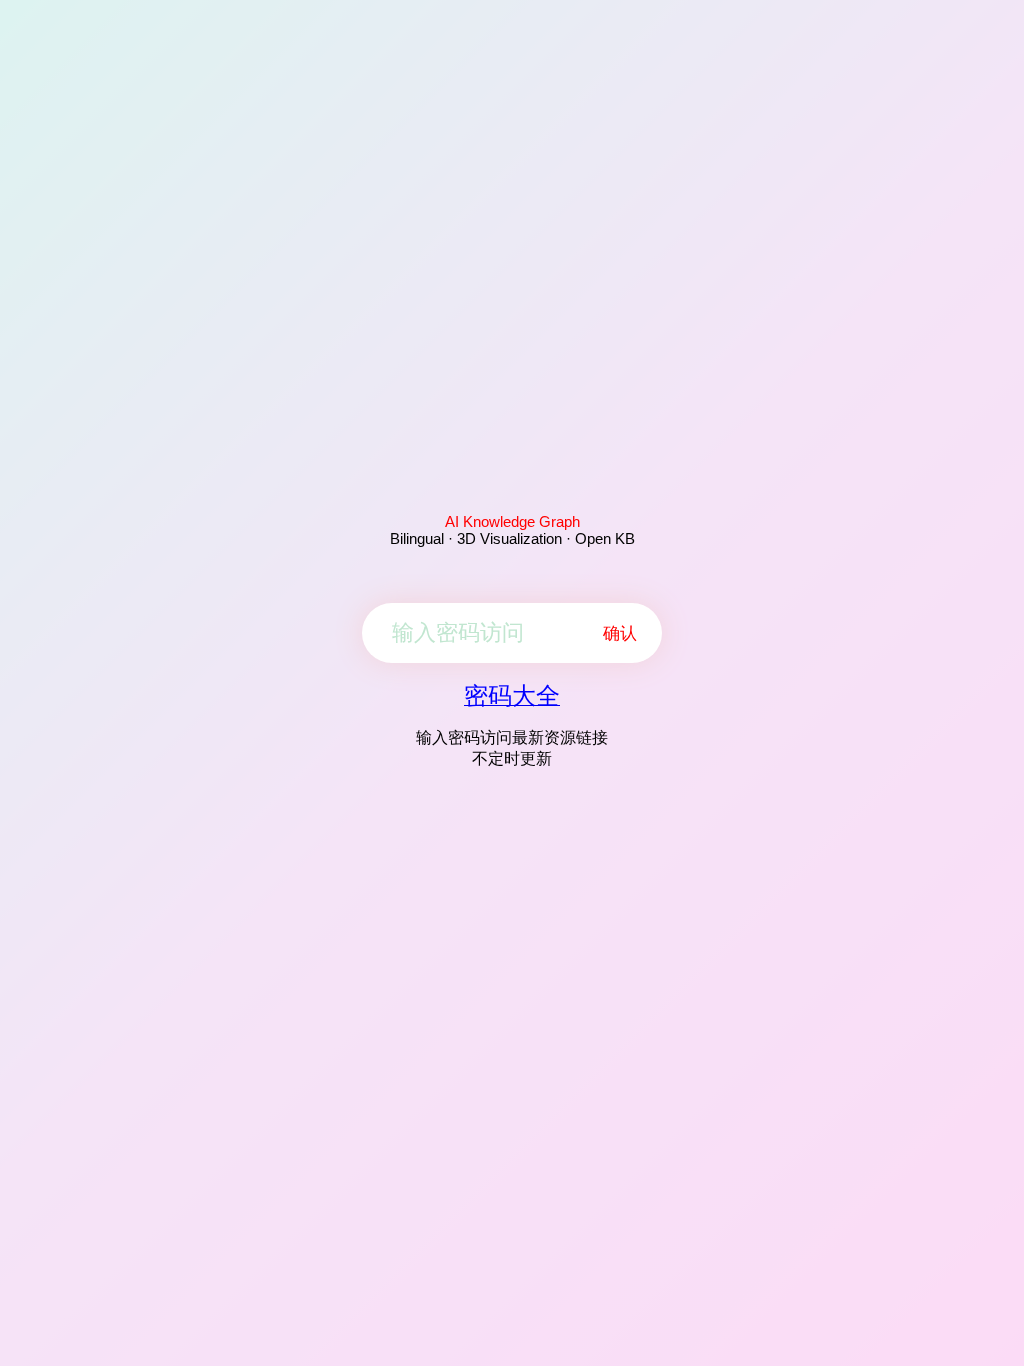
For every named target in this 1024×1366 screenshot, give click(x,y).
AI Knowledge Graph (512, 521)
